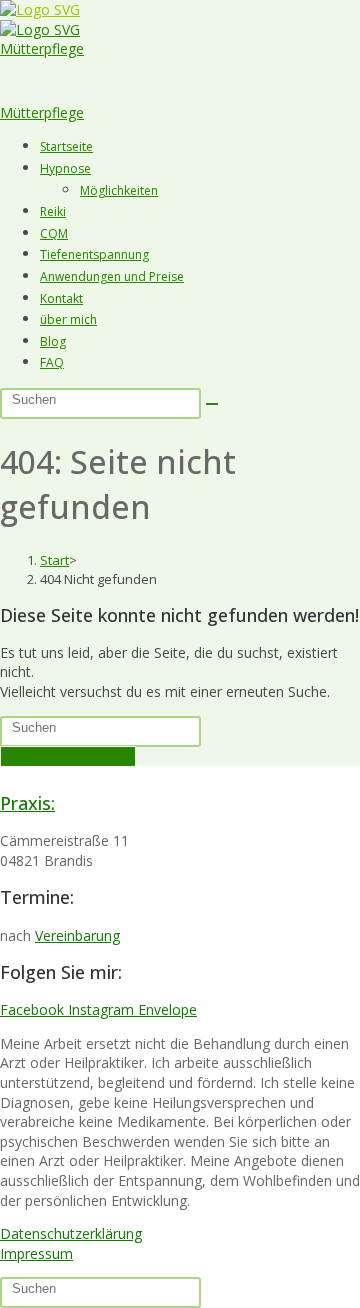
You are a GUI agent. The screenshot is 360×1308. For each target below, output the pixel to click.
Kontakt (61, 298)
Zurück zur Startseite (68, 756)
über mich (68, 319)
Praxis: (27, 803)
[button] (180, 70)
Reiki (53, 211)
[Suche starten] (212, 404)
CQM (54, 233)
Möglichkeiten (119, 190)
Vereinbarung (77, 935)
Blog (53, 341)
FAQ (52, 362)
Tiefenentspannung (94, 254)
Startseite (66, 146)
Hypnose (65, 168)
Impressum (36, 1253)
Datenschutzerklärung (71, 1233)
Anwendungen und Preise (112, 276)
